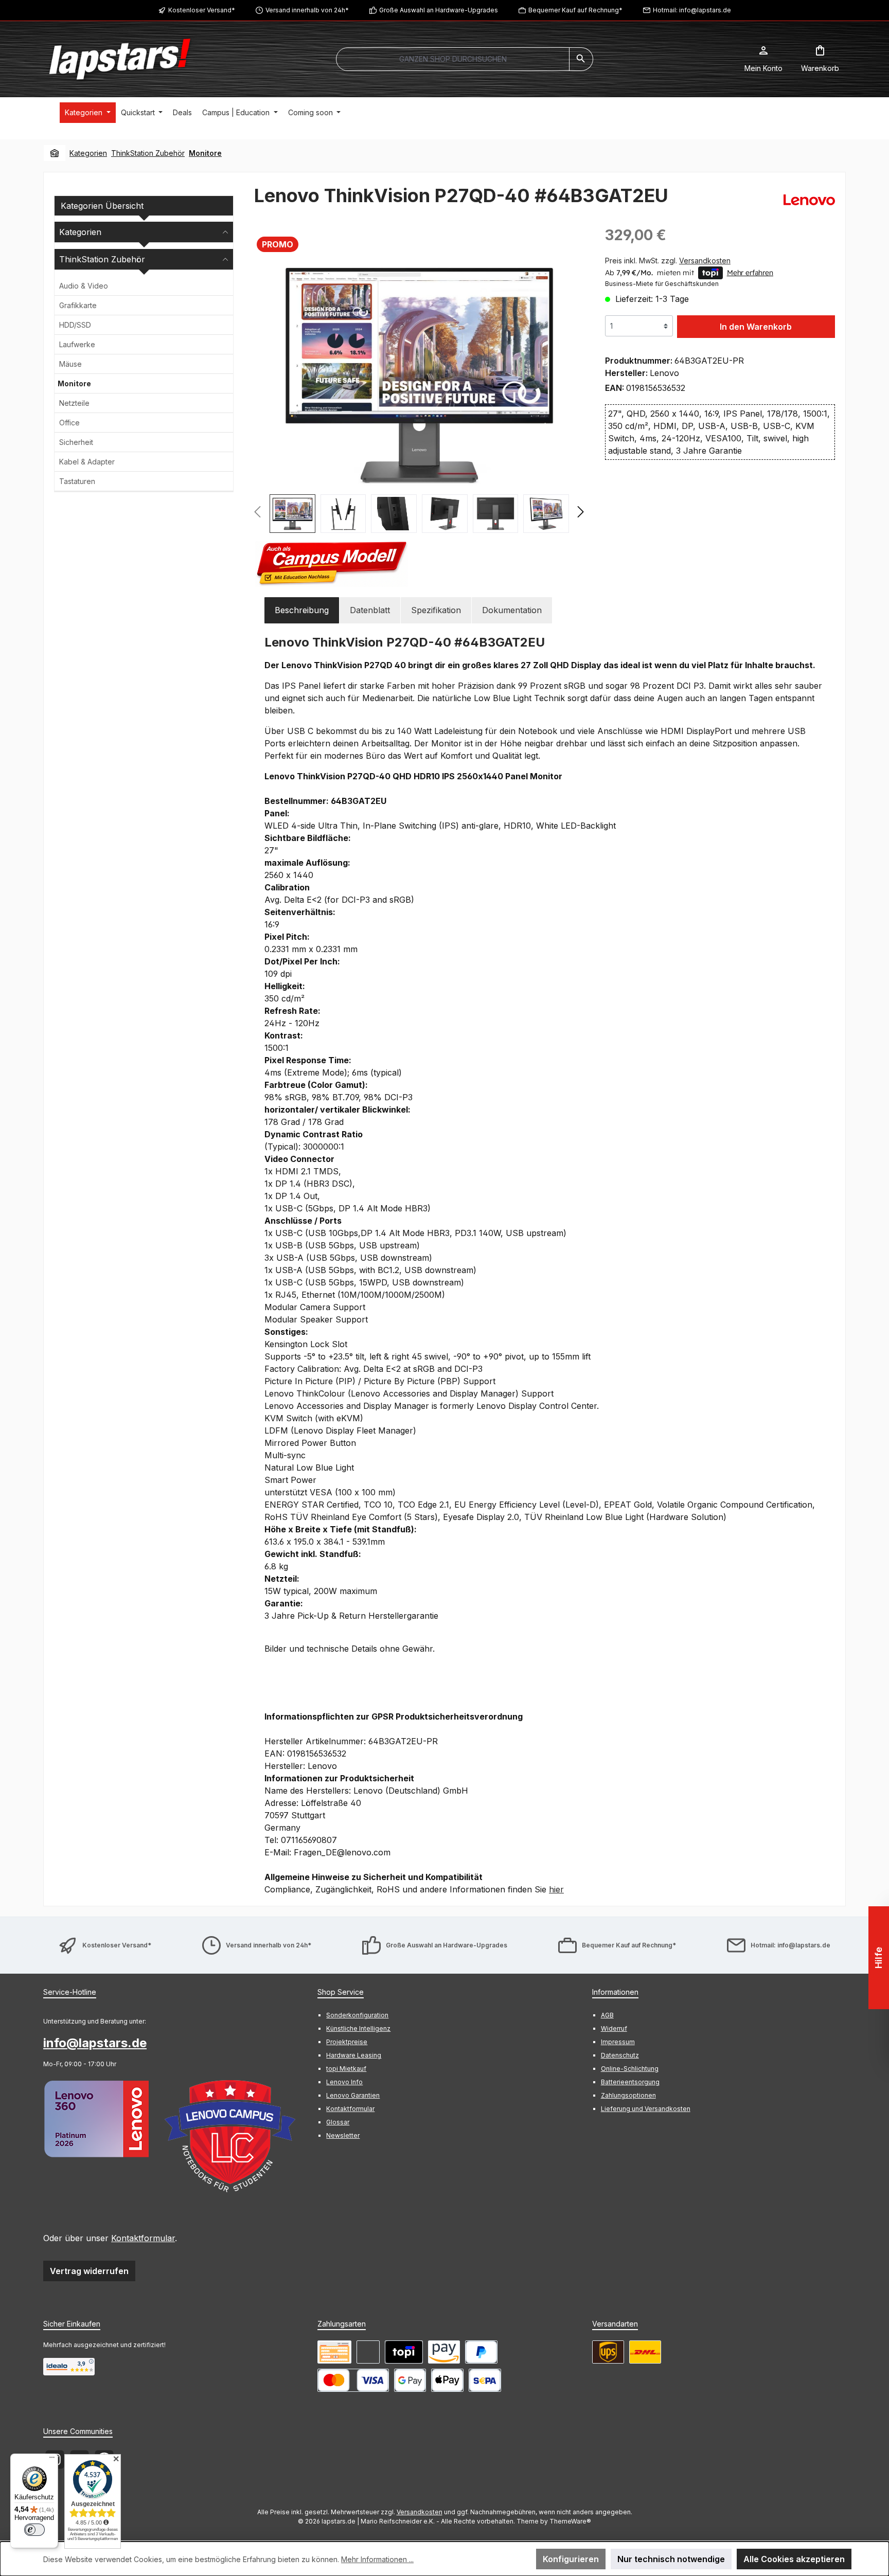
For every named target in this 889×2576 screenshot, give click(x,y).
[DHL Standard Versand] (645, 2352)
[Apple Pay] (447, 2380)
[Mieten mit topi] (404, 2352)
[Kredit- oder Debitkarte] (353, 2380)
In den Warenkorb (756, 327)
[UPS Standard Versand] (608, 2352)
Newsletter (343, 2135)
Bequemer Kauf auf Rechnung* (575, 10)
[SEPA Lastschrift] (485, 2380)
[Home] (55, 153)
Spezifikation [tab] (436, 610)
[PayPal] (481, 2352)
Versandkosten (420, 2512)
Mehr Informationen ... (377, 2559)
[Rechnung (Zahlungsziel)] (368, 2352)
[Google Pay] (410, 2380)
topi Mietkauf (346, 2069)
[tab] (302, 610)
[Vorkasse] (334, 2352)
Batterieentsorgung (630, 2082)
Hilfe (878, 1958)
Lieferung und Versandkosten (646, 2109)
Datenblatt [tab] (370, 610)
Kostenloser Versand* (202, 10)
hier (556, 1889)
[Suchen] (581, 59)
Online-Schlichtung (630, 2069)
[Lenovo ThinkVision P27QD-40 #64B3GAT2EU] (419, 375)
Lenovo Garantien (353, 2095)
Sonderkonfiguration (357, 2015)
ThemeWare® (570, 2521)
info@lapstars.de (95, 2043)
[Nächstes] (576, 376)
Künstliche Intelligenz (358, 2028)
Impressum (618, 2042)
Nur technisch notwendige (671, 2559)
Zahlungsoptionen (628, 2095)
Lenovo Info (344, 2082)
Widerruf (614, 2028)
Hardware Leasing (354, 2055)
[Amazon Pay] (444, 2352)
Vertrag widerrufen (89, 2271)
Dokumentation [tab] (512, 610)
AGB (607, 2015)
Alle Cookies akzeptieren (794, 2559)
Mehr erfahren (750, 273)
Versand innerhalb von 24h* (307, 10)
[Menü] (52, 2460)
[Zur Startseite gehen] (120, 59)
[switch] (34, 2530)
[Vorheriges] (262, 376)
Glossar (338, 2122)
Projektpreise (347, 2042)
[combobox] (453, 59)
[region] (419, 399)
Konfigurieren (571, 2559)
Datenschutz (620, 2055)
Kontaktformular (143, 2238)
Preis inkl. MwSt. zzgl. (668, 261)
